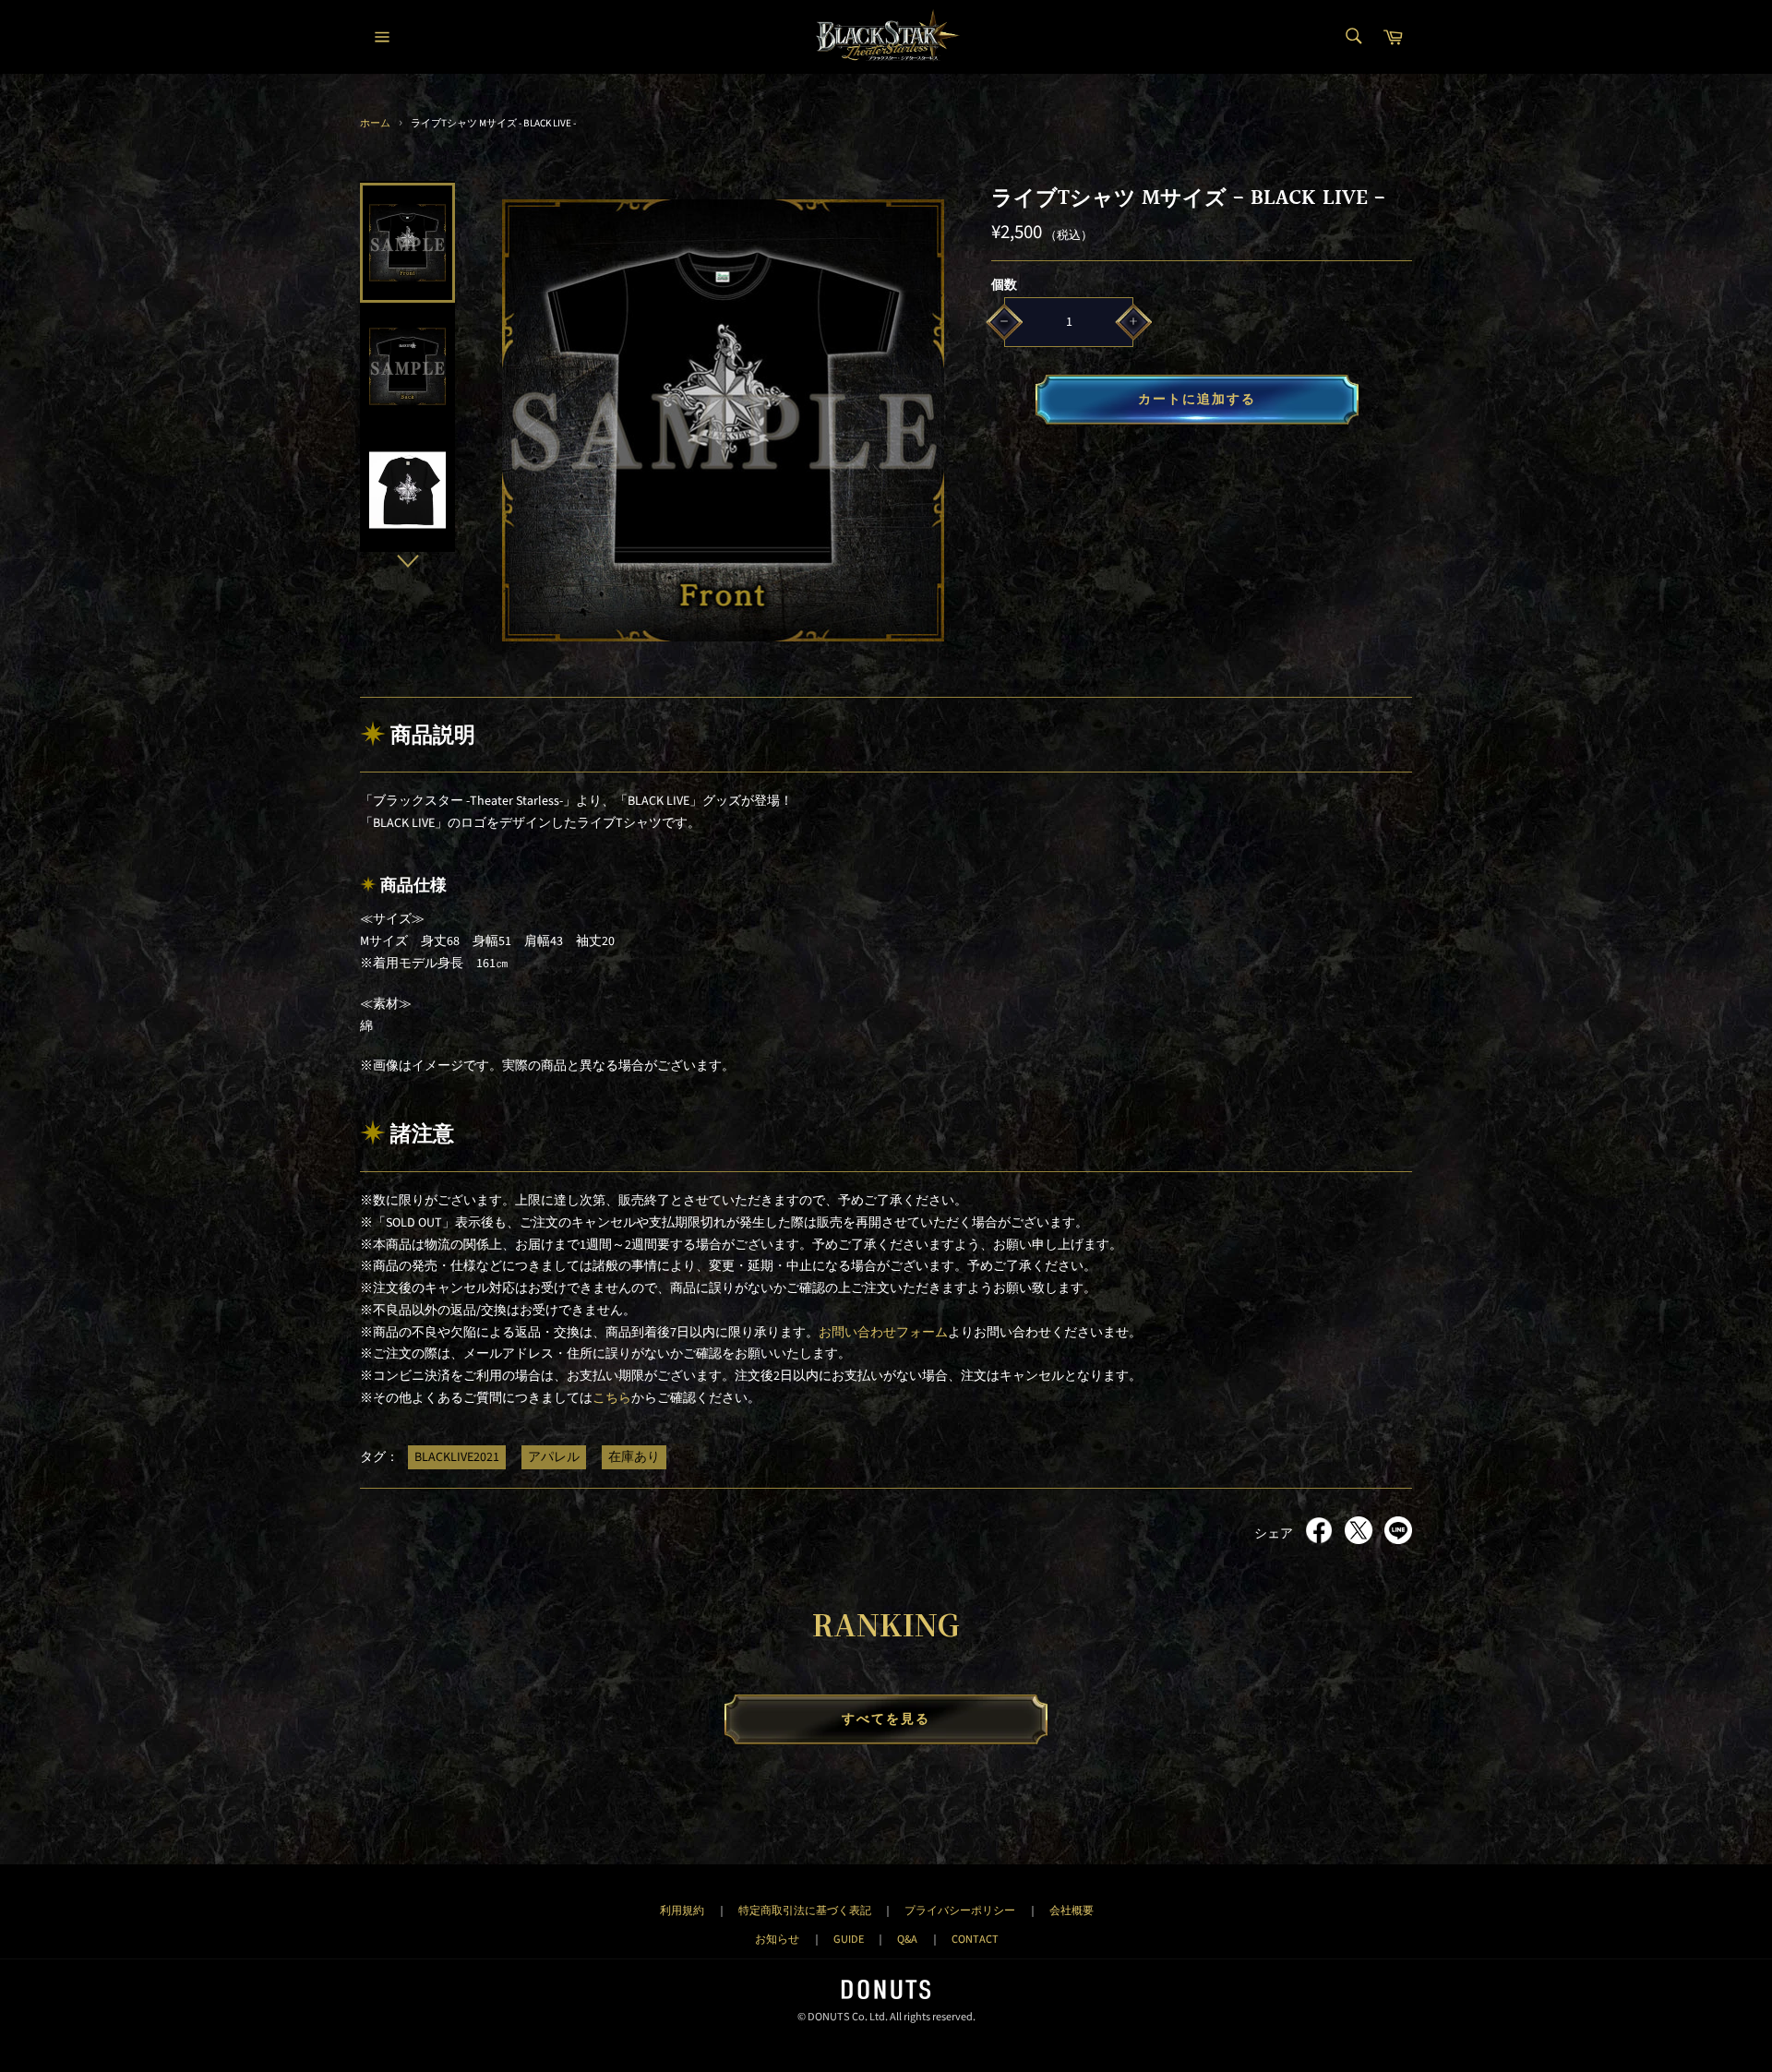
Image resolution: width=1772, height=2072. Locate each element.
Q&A (907, 1939)
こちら (612, 1398)
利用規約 (682, 1910)
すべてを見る (886, 1719)
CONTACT (975, 1939)
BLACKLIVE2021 (457, 1457)
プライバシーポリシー (960, 1910)
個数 (1004, 285)
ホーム (375, 123)
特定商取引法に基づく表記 (805, 1910)
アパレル (554, 1457)
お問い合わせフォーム (883, 1333)
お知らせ (777, 1939)
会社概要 (1072, 1910)
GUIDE (849, 1939)
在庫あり (634, 1457)
